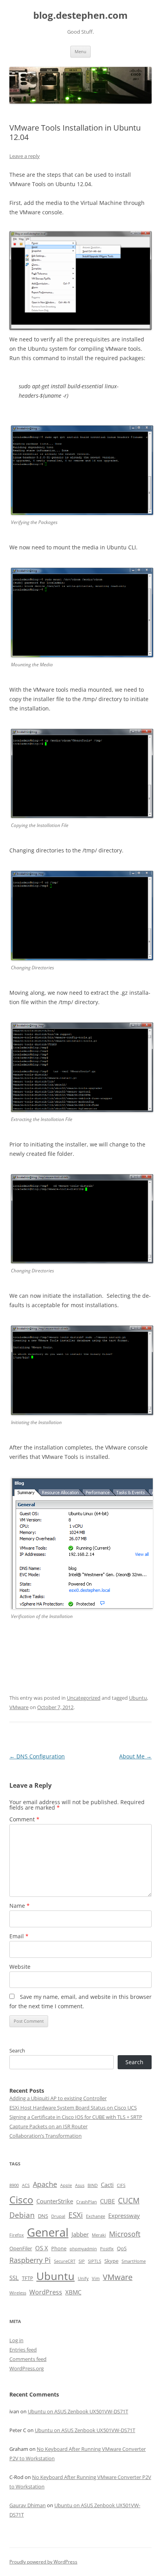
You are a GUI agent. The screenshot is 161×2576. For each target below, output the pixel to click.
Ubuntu (138, 1698)
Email (19, 1936)
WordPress (46, 2292)
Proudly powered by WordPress (43, 2562)
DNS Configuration (37, 1756)
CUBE (107, 2201)
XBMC (73, 2292)
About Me (135, 1756)
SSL (14, 2278)
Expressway (124, 2215)
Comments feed (28, 2359)
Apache (45, 2184)
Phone (59, 2248)
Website (20, 1967)
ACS (26, 2185)
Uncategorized (84, 1698)
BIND (93, 2185)
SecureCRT (65, 2261)
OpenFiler (21, 2248)
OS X (42, 2248)
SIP (82, 2261)
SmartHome (134, 2261)
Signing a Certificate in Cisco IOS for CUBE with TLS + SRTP (76, 2117)
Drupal (58, 2216)
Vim (96, 2278)
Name (20, 1906)
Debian (22, 2215)
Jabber (80, 2234)
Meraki (99, 2235)
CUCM (129, 2200)
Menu (80, 51)
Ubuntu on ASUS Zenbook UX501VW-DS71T (78, 2411)
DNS (43, 2216)
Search (17, 2050)
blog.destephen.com (80, 15)
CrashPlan (87, 2202)
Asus (80, 2185)
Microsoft (125, 2234)
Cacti (107, 2185)
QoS (122, 2248)
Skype (111, 2261)
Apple (66, 2185)
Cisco (21, 2200)
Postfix (107, 2249)
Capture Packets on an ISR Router (48, 2126)
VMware (19, 1707)
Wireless (18, 2293)
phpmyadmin (83, 2249)
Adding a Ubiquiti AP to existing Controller (58, 2098)
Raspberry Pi (30, 2260)
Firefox (17, 2235)
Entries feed (23, 2350)
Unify (83, 2278)
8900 (14, 2185)
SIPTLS (95, 2261)
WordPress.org (27, 2368)
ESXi (76, 2215)
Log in (16, 2340)
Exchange (96, 2216)
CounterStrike (55, 2201)
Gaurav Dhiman (28, 2505)
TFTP (28, 2278)
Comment (24, 1819)
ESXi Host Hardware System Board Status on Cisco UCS (73, 2108)
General (48, 2232)
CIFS (121, 2185)
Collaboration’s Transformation (46, 2136)
